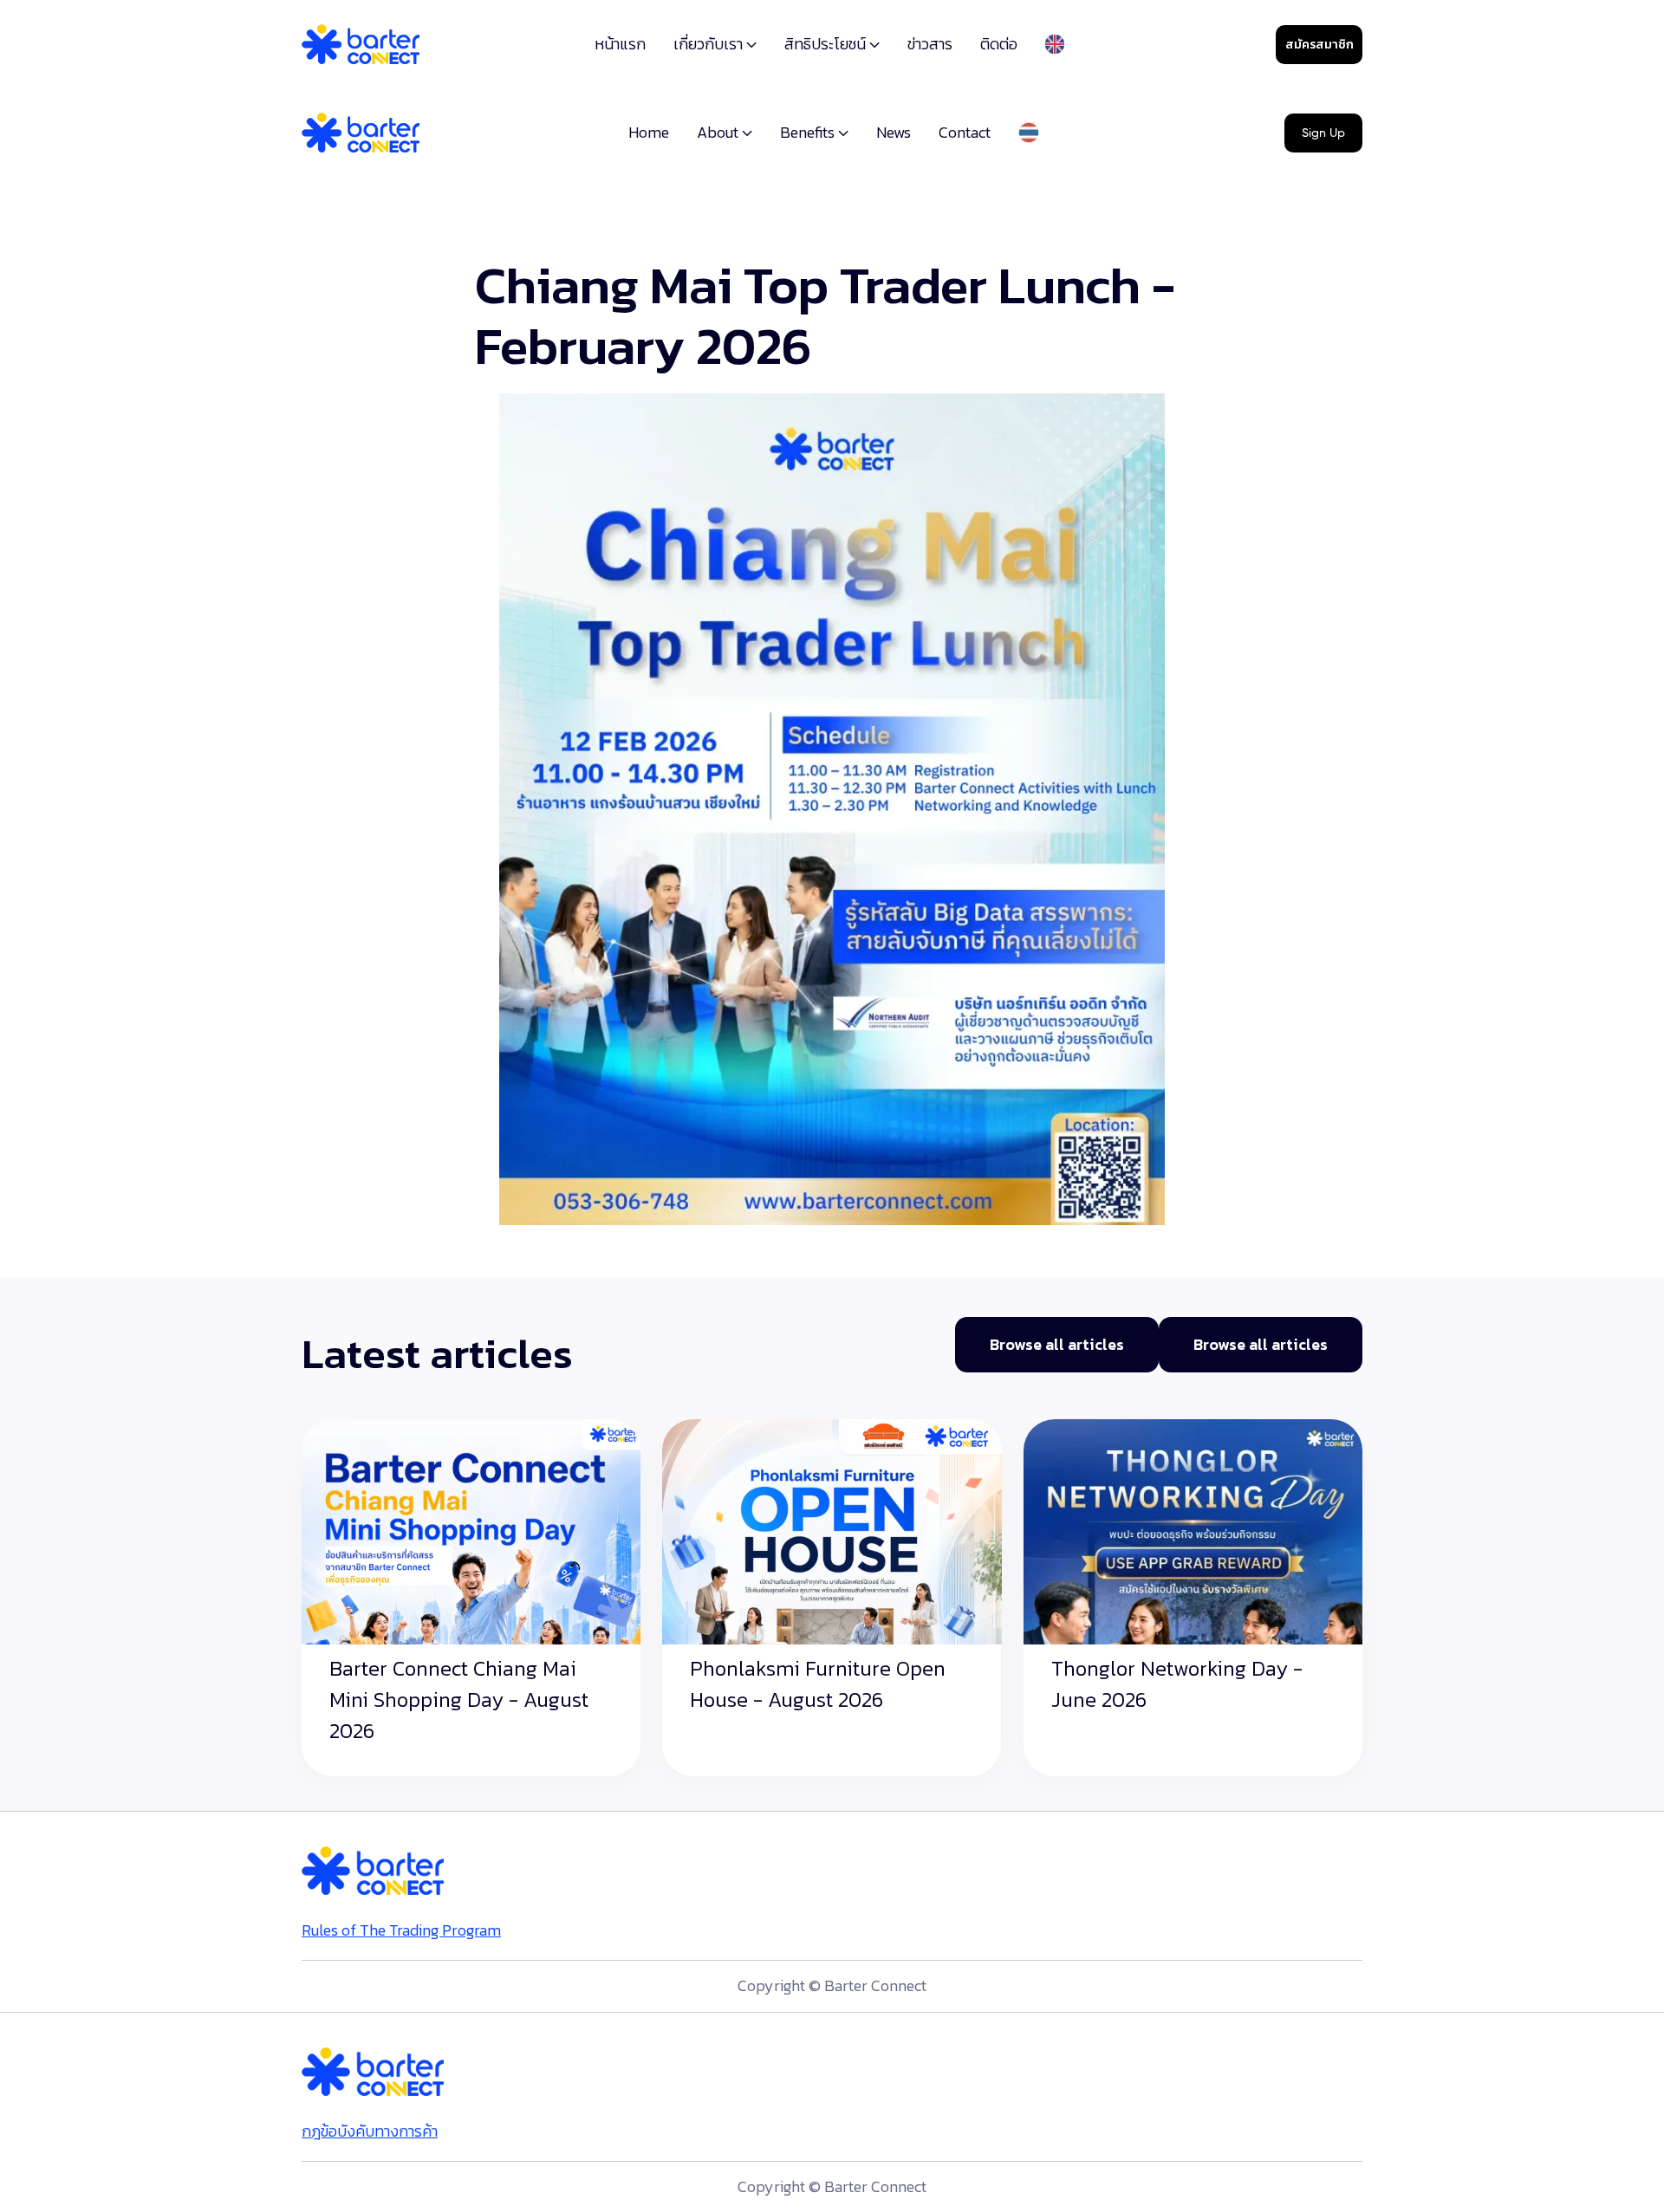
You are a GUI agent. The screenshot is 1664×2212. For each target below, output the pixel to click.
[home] (361, 44)
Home (649, 132)
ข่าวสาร (930, 44)
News (894, 132)
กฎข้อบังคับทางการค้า (370, 2131)
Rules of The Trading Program (401, 1930)
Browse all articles (1057, 1344)
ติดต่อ (999, 44)
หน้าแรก (620, 44)
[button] (715, 45)
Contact (965, 132)
